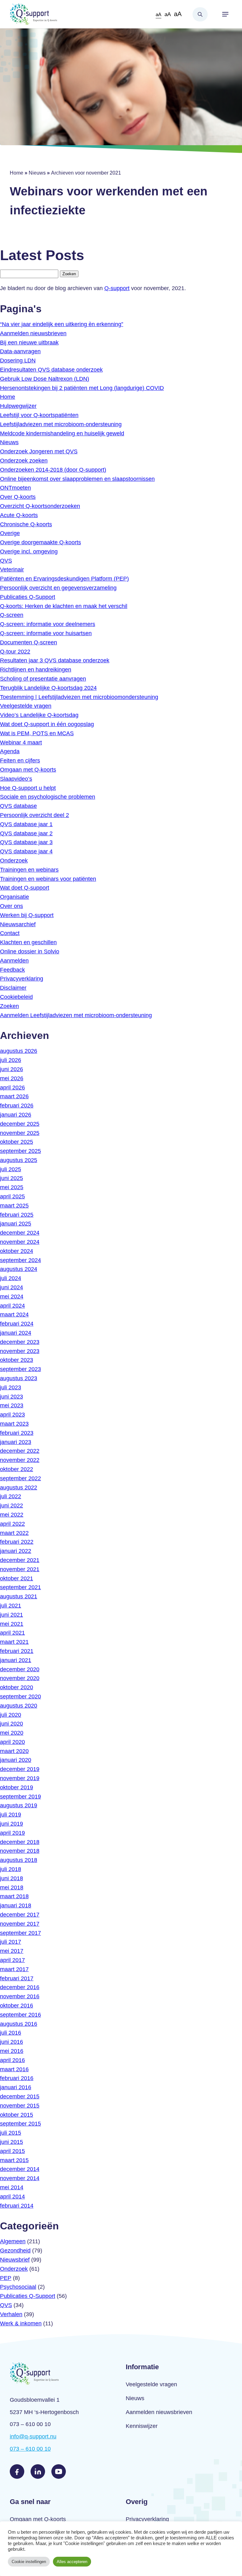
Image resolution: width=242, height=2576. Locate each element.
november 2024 (20, 1242)
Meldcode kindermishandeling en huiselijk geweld (62, 433)
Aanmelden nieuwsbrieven (33, 333)
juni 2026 (12, 1069)
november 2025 (20, 1133)
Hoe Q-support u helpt (28, 788)
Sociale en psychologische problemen (48, 797)
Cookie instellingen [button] (29, 2562)
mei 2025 (12, 1187)
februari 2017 (17, 1978)
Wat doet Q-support (25, 888)
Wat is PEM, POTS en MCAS (37, 733)
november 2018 (20, 1851)
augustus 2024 (19, 1269)
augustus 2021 (19, 1596)
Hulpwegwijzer (18, 406)
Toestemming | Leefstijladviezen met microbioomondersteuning (79, 697)
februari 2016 (17, 2078)
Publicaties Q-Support (28, 597)
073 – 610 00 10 (30, 2449)
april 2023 (12, 1415)
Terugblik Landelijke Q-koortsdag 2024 (48, 688)
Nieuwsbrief (15, 2260)
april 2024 (12, 1306)
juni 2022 (12, 1506)
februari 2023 (17, 1433)
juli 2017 (11, 1942)
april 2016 (12, 2060)
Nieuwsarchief (18, 924)
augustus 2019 (19, 1805)
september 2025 (20, 1151)
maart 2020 (14, 1751)
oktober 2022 (17, 1469)
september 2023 (20, 1369)
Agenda (10, 751)
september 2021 (20, 1587)
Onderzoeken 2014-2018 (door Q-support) (53, 470)
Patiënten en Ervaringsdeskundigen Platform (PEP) (64, 579)
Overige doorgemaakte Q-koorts (40, 542)
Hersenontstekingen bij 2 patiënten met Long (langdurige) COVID (82, 388)
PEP (6, 2278)
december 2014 (20, 2169)
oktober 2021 (17, 1578)
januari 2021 (16, 1660)
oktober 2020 (17, 1687)
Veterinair (12, 569)
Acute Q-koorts (19, 515)
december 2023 (20, 1342)
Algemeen (13, 2241)
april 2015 (12, 2151)
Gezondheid (15, 2251)
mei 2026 (12, 1078)
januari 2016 (16, 2087)
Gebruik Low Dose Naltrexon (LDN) (45, 379)
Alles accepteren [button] (72, 2562)
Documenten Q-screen (29, 642)
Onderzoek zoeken (24, 461)
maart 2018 (14, 1896)
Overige (10, 533)
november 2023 (20, 1351)
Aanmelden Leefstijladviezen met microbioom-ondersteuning (76, 1015)
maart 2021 (14, 1642)
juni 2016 (12, 2042)
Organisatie (14, 897)
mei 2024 (12, 1297)
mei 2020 (12, 1733)
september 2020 (20, 1696)
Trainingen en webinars (29, 870)
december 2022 (20, 1451)
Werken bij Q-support (27, 915)
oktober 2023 (17, 1360)
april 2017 (12, 1960)
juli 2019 (11, 1815)
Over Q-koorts (18, 497)
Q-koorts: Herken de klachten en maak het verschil (64, 606)
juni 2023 (12, 1397)
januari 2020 (16, 1760)
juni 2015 (12, 2142)
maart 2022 (14, 1533)
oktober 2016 (17, 2006)
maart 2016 (14, 2069)
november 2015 (20, 2106)
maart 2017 (14, 1969)
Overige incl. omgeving (29, 552)
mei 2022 (12, 1515)
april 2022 (12, 1524)
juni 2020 (12, 1724)
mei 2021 (12, 1624)
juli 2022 (11, 1496)
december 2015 (20, 2096)
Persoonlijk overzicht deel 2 (35, 815)
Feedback (12, 970)
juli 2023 (11, 1387)
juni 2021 (12, 1615)
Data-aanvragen (20, 351)
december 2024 (20, 1233)
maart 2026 (14, 1096)
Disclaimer (13, 988)
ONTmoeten (15, 488)
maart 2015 (14, 2160)
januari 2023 (16, 1442)
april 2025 (12, 1196)
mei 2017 (12, 1951)
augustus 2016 (19, 2024)
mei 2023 (12, 1405)
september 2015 (20, 2124)
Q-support (117, 288)
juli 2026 (11, 1060)
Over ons (12, 906)
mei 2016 (12, 2051)
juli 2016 (11, 2033)
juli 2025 (11, 1169)
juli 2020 (11, 1715)
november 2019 (20, 1778)
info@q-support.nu (33, 2436)
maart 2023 (14, 1424)
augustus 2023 (19, 1378)
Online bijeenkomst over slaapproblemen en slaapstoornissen (77, 479)
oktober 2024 (17, 1251)
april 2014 (12, 2197)
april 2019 (12, 1833)
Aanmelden (14, 961)
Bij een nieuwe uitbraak (29, 343)
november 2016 (20, 1996)
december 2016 (20, 1987)
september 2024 (20, 1260)
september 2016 (20, 2015)
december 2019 (20, 1769)
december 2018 (20, 1842)
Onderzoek (14, 861)
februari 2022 (17, 1542)
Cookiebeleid (16, 997)
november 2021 (20, 1569)
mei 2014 (12, 2187)
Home (17, 173)
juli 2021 (11, 1606)
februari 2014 (17, 2206)
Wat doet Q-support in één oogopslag (47, 724)
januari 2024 (16, 1333)
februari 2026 (17, 1106)
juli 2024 (11, 1278)
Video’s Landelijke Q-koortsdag (39, 715)
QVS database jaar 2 (26, 833)
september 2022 (20, 1478)
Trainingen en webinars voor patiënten (48, 879)
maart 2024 (14, 1315)
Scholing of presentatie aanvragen (43, 679)
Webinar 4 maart (21, 742)
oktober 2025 (17, 1142)
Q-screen (12, 615)
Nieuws (37, 173)
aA (158, 14)
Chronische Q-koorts (26, 524)
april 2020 (12, 1742)
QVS (6, 561)
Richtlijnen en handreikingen (36, 670)
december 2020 (20, 1669)
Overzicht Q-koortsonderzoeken (40, 506)
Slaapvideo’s (16, 779)
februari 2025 (17, 1215)
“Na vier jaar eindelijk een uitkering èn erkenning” (62, 324)
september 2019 (20, 1797)
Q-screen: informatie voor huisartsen (46, 633)
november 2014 (20, 2178)
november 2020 (20, 1678)
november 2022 (20, 1460)
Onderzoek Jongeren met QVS (39, 451)
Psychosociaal (18, 2287)
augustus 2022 (19, 1488)
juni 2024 (12, 1287)
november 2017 (20, 1924)
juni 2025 (12, 1178)
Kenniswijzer (142, 2426)
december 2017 (20, 1915)
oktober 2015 (17, 2115)
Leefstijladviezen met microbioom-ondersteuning (61, 424)
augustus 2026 (19, 1051)
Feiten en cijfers (20, 760)
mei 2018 (12, 1887)
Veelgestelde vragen (26, 706)
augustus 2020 (19, 1706)
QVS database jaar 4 (26, 851)
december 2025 (20, 1124)
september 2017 (20, 1933)
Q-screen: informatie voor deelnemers (48, 624)
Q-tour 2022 (15, 652)
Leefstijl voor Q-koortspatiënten (39, 415)
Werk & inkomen (21, 2323)
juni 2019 (12, 1824)
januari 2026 (16, 1115)
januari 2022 (16, 1551)
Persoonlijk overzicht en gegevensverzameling (58, 588)
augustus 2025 (19, 1160)
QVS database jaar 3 (26, 842)
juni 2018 (12, 1878)
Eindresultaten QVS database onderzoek (51, 370)
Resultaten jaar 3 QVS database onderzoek (55, 660)
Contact (10, 933)
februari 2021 (17, 1651)
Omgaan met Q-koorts (28, 770)
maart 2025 (14, 1206)
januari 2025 (16, 1224)
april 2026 (12, 1088)
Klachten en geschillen (28, 942)
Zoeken (200, 14)
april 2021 (12, 1633)
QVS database (18, 806)
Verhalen (11, 2314)
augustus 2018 (19, 1860)
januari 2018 (16, 1905)
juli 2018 (11, 1869)
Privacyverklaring (22, 979)
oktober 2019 (17, 1787)
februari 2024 (17, 1324)
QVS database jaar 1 (26, 824)
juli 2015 (11, 2133)
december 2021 (20, 1560)
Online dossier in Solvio (30, 951)
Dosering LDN (18, 361)
